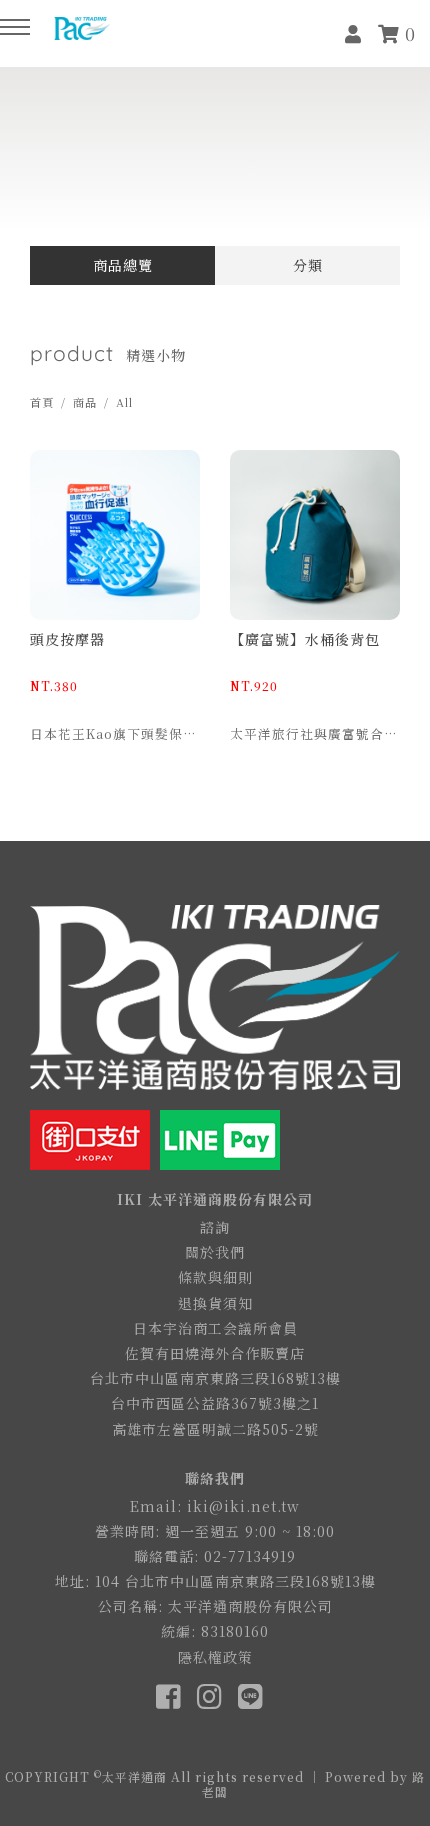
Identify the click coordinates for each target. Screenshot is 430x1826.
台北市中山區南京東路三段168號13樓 (215, 1378)
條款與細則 (215, 1277)
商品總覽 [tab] (123, 265)
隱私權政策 (215, 1657)
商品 (85, 402)
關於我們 (215, 1252)
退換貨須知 (215, 1303)
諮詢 (215, 1227)
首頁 (42, 402)
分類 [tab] (308, 265)
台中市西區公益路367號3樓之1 (215, 1403)
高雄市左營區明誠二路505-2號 (215, 1429)
